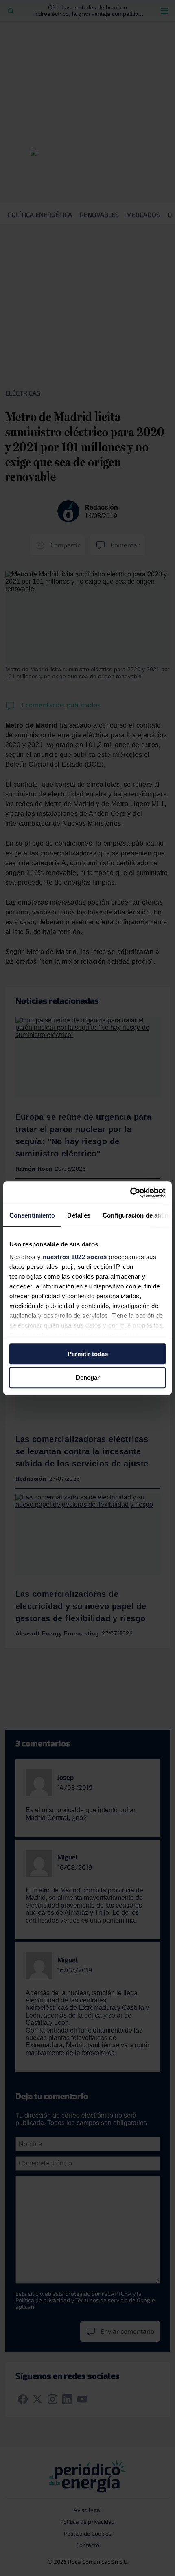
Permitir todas (88, 1354)
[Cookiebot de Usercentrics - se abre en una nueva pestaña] (130, 1193)
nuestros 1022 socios (75, 1257)
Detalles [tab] (79, 1215)
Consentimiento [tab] (32, 1215)
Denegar (88, 1378)
